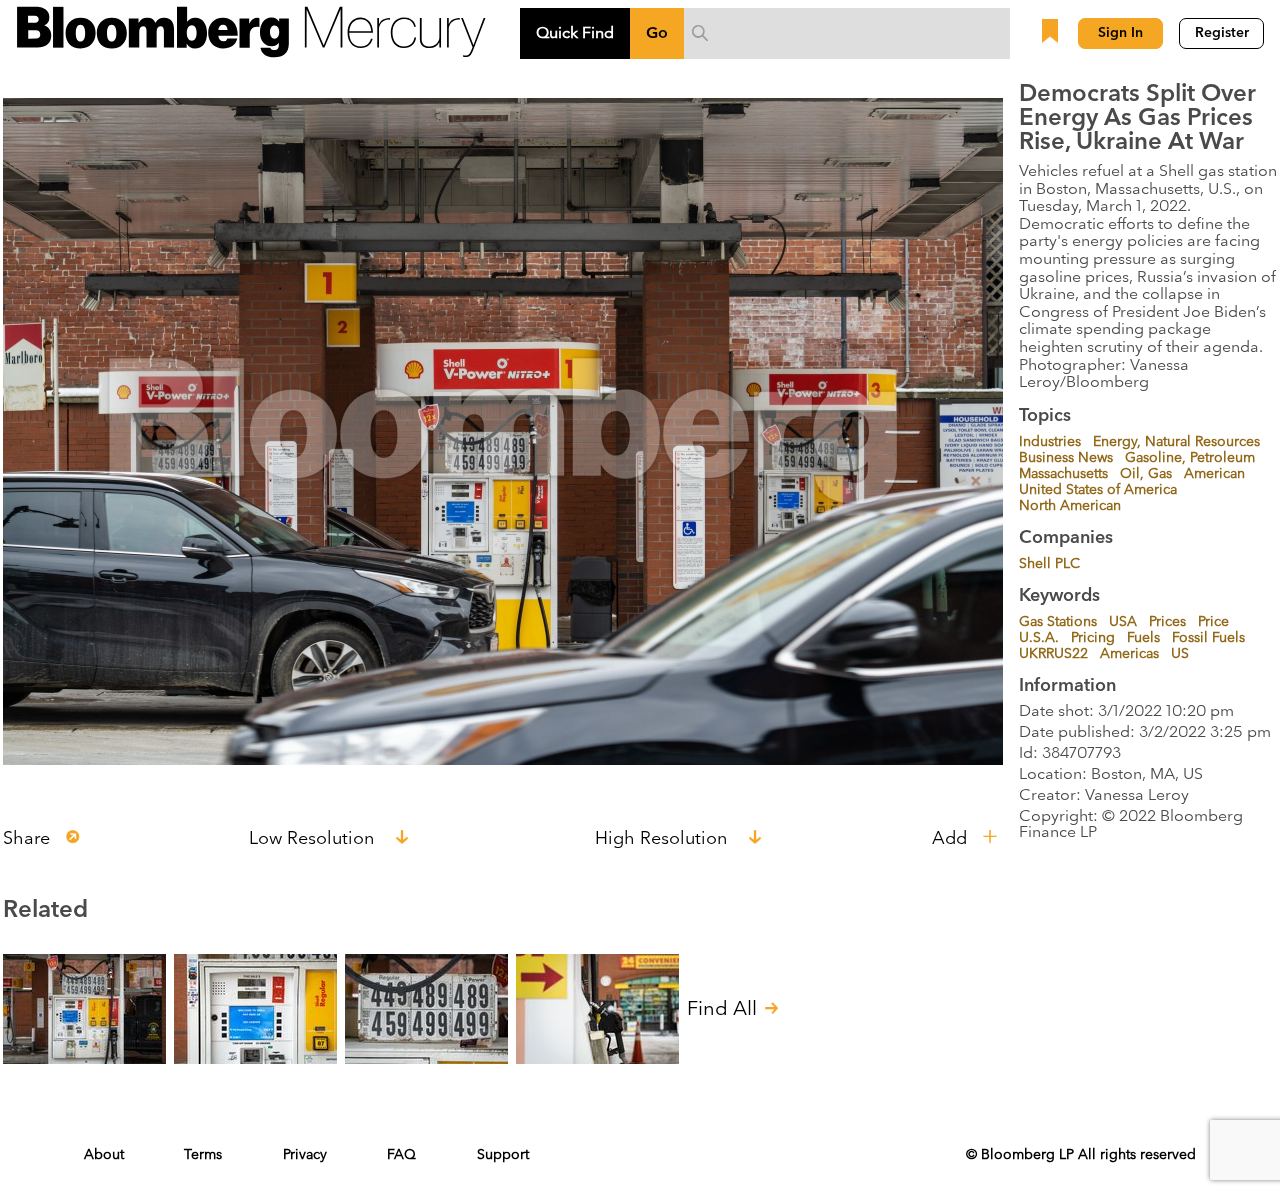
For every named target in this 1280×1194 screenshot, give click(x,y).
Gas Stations (1058, 622)
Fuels (1143, 638)
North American (1070, 506)
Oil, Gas (1146, 474)
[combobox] (847, 33)
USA (1123, 622)
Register (1222, 32)
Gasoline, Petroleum (1190, 458)
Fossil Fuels (1208, 638)
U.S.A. (1039, 638)
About (104, 1155)
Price (1213, 622)
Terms (203, 1155)
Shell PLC (1049, 564)
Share (26, 839)
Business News (1066, 458)
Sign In (1120, 32)
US (1180, 654)
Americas (1129, 654)
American (1214, 474)
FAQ (401, 1155)
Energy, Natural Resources (1176, 442)
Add (949, 839)
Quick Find (575, 32)
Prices (1167, 622)
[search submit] (700, 33)
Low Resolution (314, 839)
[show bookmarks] (1052, 33)
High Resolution (663, 839)
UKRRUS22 (1053, 654)
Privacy (305, 1155)
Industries (1050, 442)
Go (657, 32)
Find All (722, 1007)
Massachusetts (1063, 474)
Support (503, 1155)
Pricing (1093, 638)
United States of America (1098, 490)
